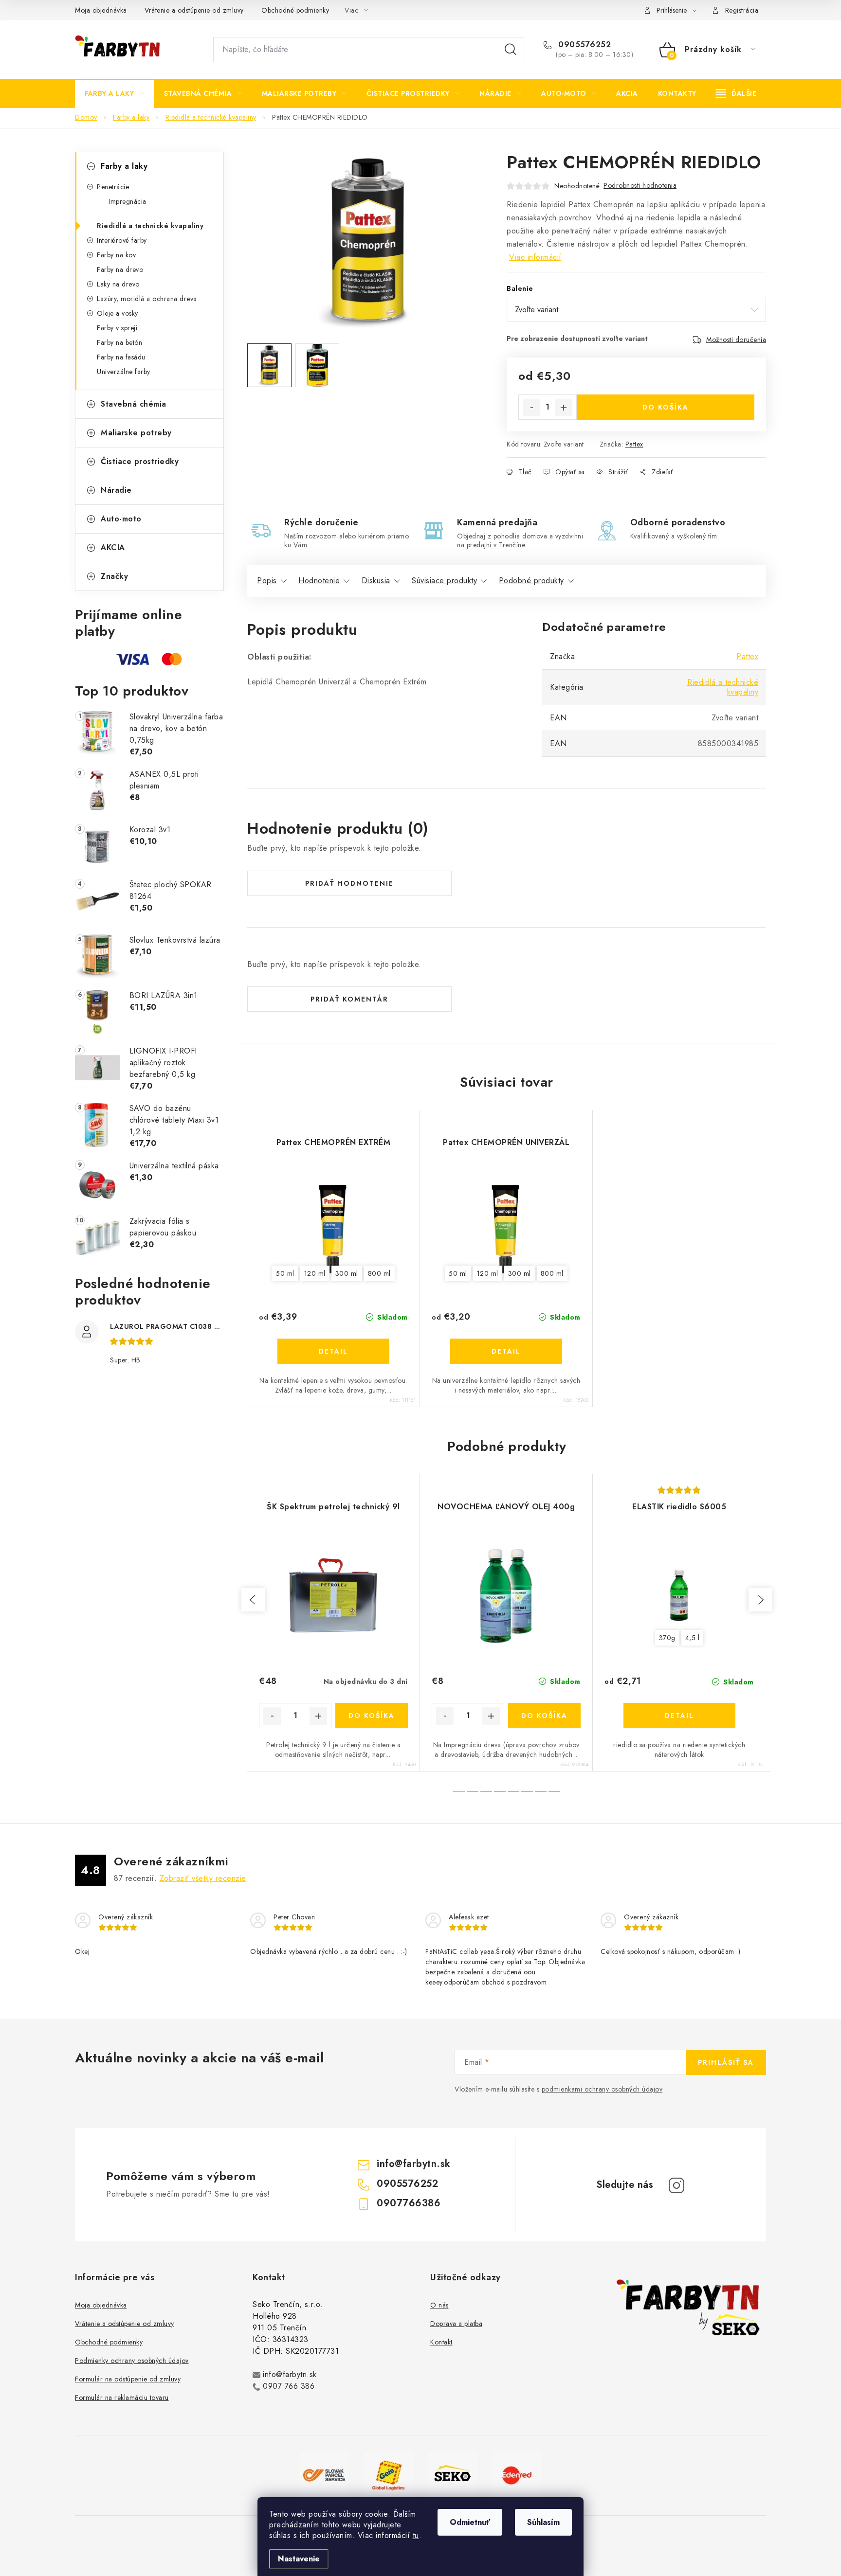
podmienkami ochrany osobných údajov (602, 2089)
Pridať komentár (349, 999)
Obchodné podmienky (295, 10)
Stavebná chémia (134, 404)
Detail (333, 1351)
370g (667, 1638)
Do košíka (666, 407)
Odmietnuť (470, 2522)
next (760, 1600)
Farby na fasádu (121, 357)
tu (416, 2535)
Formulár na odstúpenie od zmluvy (128, 2379)
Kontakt (441, 2342)
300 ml (347, 1273)
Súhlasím (543, 2522)
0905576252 (583, 45)
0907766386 (409, 2203)
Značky (114, 576)
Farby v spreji (117, 328)
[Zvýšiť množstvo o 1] (564, 408)
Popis (267, 581)
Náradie (116, 490)
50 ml (285, 1273)
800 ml (379, 1273)
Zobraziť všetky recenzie (203, 1878)
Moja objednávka (101, 10)
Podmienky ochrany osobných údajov (132, 2361)
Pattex (634, 444)
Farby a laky (124, 166)
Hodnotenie (319, 581)
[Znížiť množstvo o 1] (531, 408)
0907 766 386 (289, 2386)
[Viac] (736, 93)
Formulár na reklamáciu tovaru (122, 2397)
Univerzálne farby (124, 372)
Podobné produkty (531, 581)
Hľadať (511, 50)
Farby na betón (119, 342)
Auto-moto (121, 519)
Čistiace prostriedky (140, 461)
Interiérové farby (122, 240)
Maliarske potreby (136, 433)
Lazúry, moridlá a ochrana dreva (147, 299)
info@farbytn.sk (414, 2164)
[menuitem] (114, 93)
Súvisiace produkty (444, 581)
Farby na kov (116, 255)
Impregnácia (128, 201)
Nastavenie (299, 2559)
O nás (439, 2305)
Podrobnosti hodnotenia (640, 185)
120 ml (315, 1273)
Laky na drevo (118, 284)
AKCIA (113, 547)
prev (253, 1600)
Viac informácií (535, 257)
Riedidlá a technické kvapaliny (150, 226)
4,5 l (693, 1638)
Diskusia (376, 581)
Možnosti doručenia (736, 340)
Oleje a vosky (118, 313)
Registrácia (742, 10)
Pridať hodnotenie (349, 883)
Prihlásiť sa (726, 2062)
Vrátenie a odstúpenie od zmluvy (194, 10)
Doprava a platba (456, 2324)
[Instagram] (676, 2185)
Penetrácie (113, 187)
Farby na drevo (120, 269)
